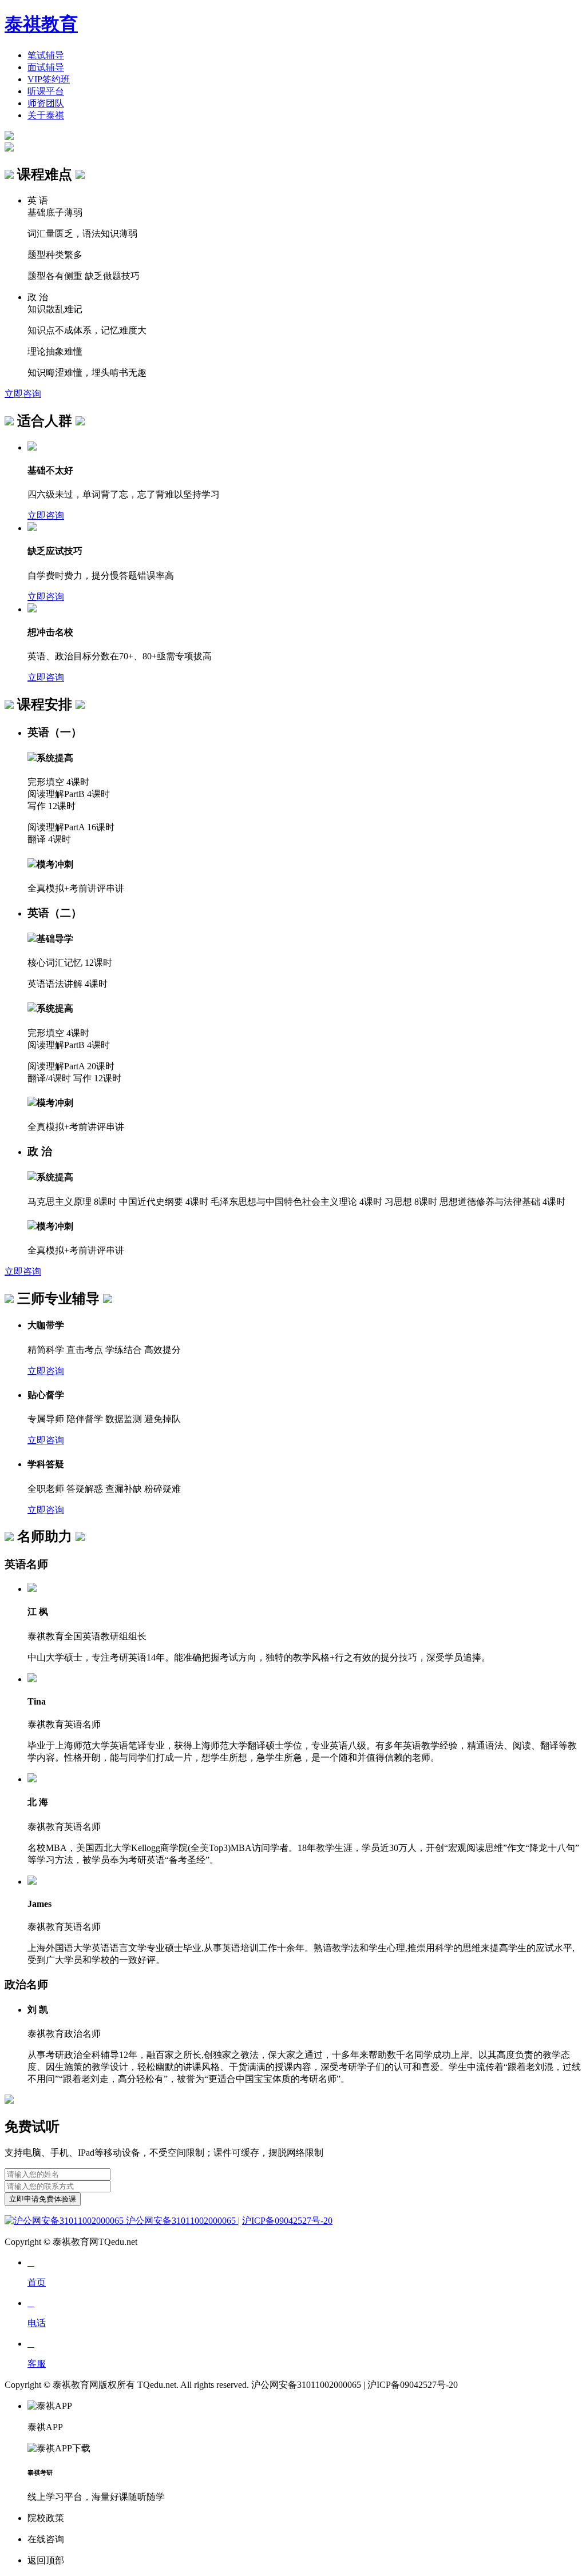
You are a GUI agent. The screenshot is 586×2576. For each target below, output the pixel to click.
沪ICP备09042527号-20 (287, 2221)
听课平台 (46, 91)
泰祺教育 (41, 24)
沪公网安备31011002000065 (181, 2221)
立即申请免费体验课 (43, 2199)
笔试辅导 (46, 55)
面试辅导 (46, 67)
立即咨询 (23, 394)
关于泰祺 (46, 115)
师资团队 (46, 103)
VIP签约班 (49, 79)
